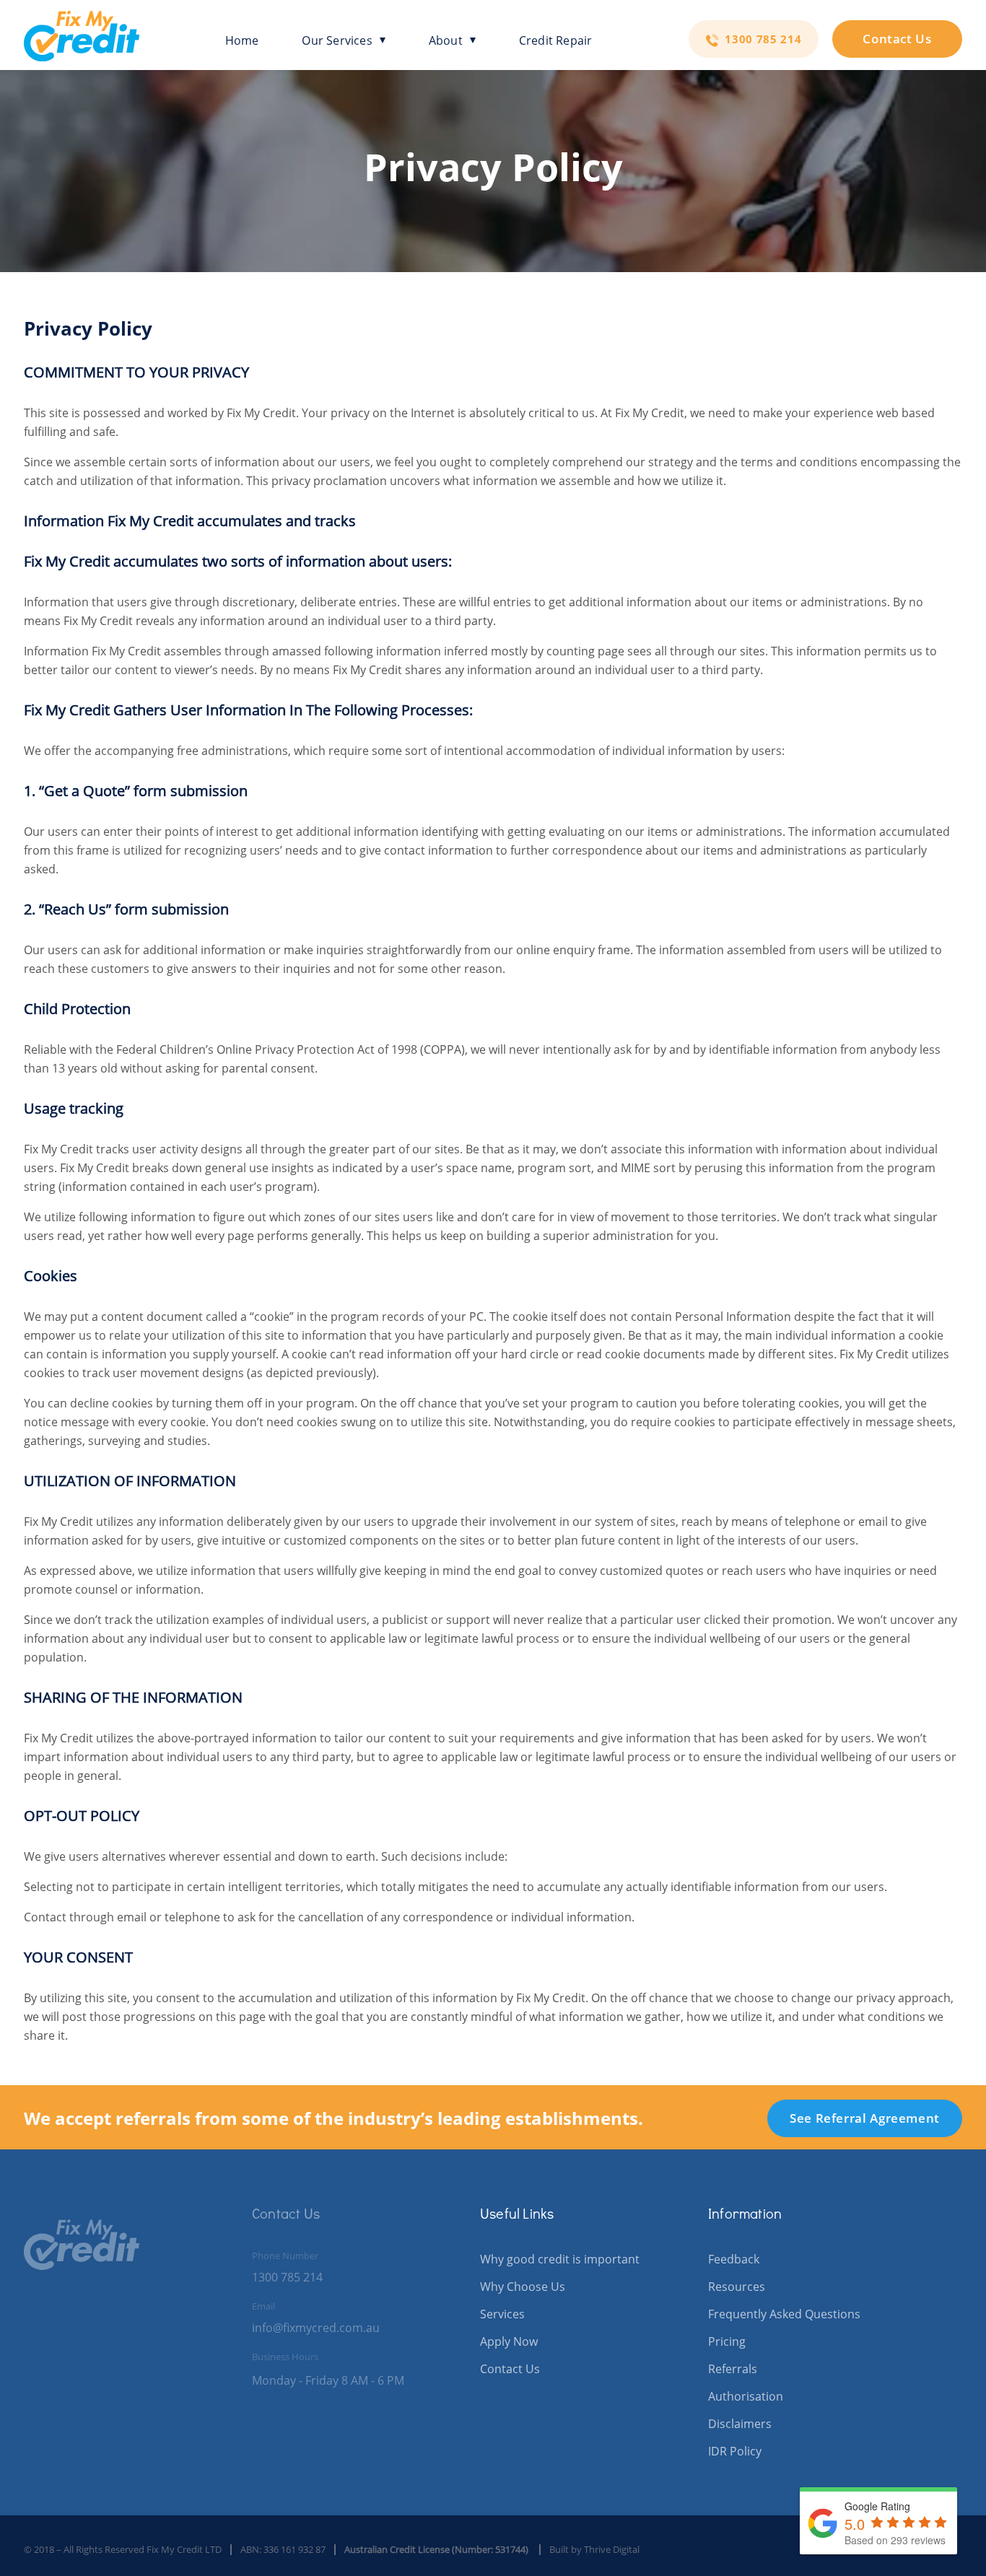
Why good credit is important (560, 2259)
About (446, 41)
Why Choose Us (523, 2287)
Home (242, 41)
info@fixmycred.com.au (316, 2328)
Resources (737, 2287)
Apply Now (509, 2341)
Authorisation (746, 2396)
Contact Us (897, 39)
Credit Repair (556, 41)
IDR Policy (735, 2451)
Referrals (733, 2369)
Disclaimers (740, 2424)
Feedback (734, 2259)
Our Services (337, 41)
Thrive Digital (612, 2549)
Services (502, 2314)
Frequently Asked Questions (784, 2314)
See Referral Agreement (865, 2118)
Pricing (727, 2341)
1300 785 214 (762, 39)
